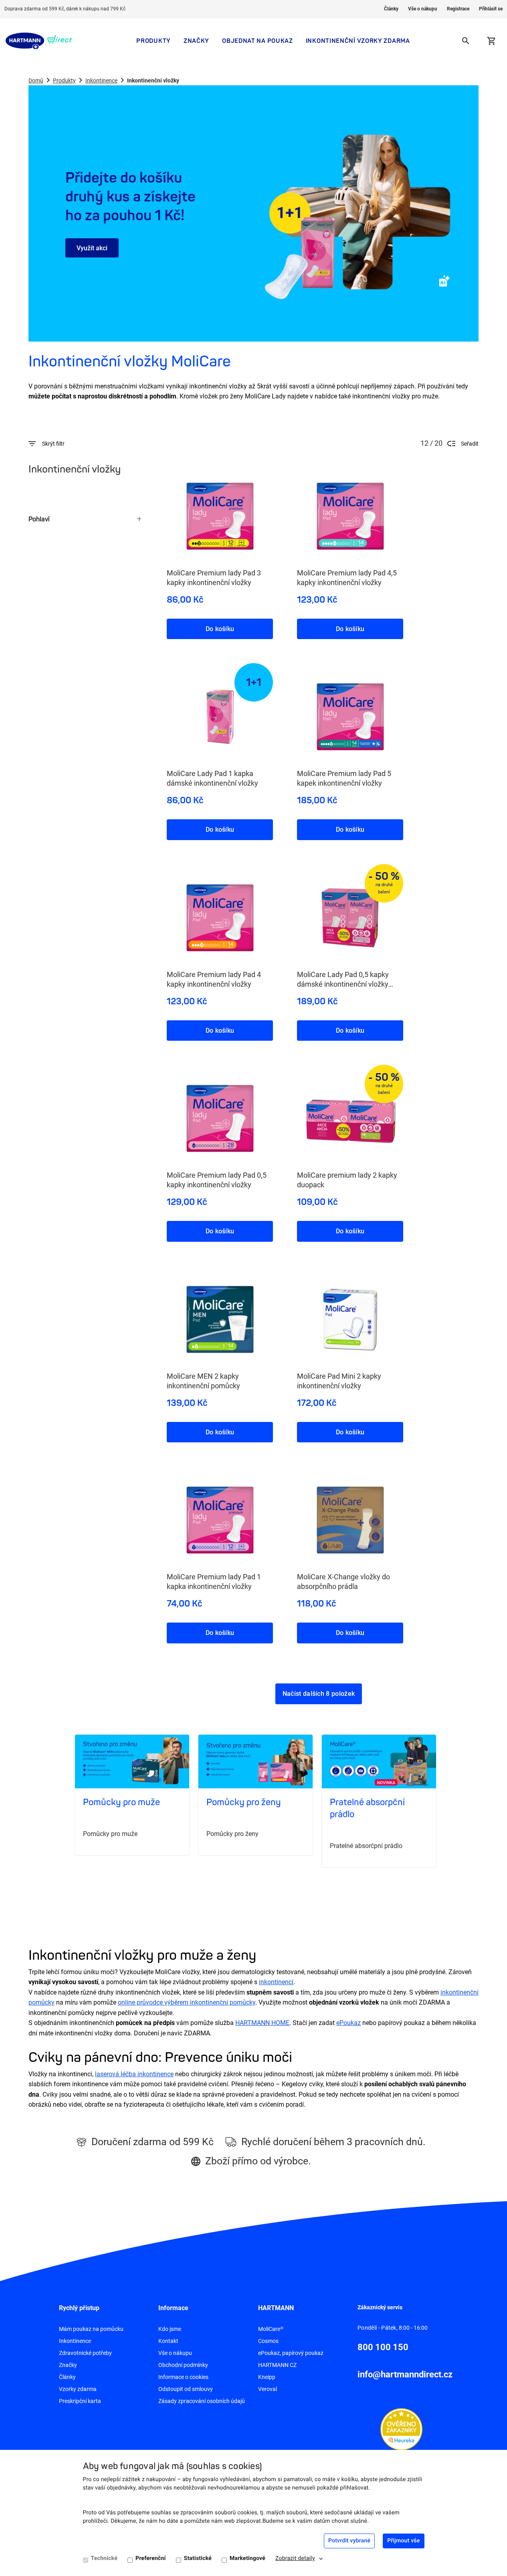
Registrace (458, 9)
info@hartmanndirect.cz (405, 2374)
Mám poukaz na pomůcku (91, 2329)
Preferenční (151, 2558)
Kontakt (168, 2341)
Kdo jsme (170, 2329)
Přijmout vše (403, 2541)
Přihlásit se (491, 9)
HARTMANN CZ (277, 2365)
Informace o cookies (183, 2377)
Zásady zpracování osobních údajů (202, 2401)
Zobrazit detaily (295, 2558)
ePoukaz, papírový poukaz (291, 2353)
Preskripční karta (80, 2401)
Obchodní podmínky (183, 2365)
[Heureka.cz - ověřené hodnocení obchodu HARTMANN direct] (401, 2429)
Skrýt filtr (53, 444)
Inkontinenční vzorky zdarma (358, 41)
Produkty (154, 41)
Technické (104, 2558)
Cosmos (268, 2341)
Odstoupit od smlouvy (186, 2389)
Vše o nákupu (423, 9)
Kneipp (267, 2377)
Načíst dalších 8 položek (319, 1694)
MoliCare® (271, 2329)
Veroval (268, 2389)
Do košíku (220, 629)
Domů (36, 80)
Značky (196, 41)
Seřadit (470, 444)
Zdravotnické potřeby (85, 2353)
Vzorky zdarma (78, 2389)
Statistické (198, 2558)
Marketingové (247, 2558)
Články (391, 9)
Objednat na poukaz (258, 41)
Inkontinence (101, 80)
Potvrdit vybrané (349, 2541)
